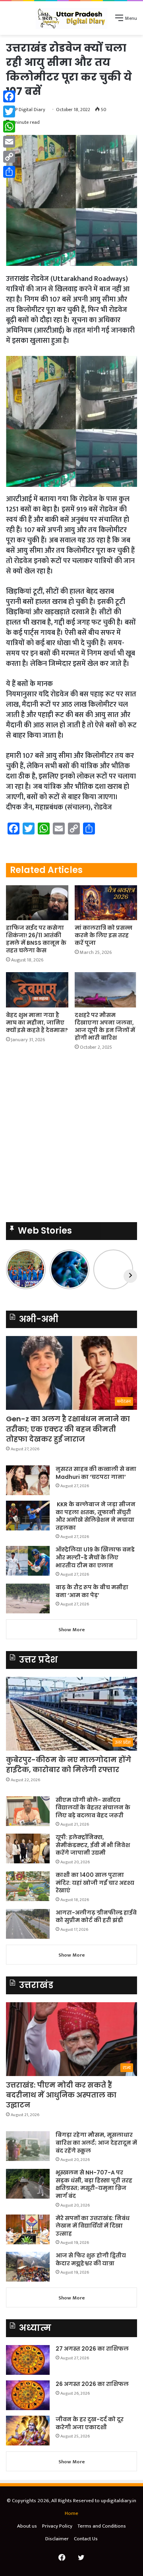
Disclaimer (57, 2539)
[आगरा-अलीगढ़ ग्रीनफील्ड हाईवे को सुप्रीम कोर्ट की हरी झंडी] (28, 1924)
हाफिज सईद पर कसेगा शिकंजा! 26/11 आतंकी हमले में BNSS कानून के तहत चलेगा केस (36, 939)
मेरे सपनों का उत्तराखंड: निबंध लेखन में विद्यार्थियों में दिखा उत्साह (93, 2226)
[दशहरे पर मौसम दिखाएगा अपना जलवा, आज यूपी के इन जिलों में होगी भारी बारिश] (106, 990)
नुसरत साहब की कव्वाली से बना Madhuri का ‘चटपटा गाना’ (96, 1473)
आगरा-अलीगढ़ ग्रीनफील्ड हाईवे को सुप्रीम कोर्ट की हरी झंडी (96, 1917)
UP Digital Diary (29, 110)
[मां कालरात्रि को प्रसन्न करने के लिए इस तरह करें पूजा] (106, 903)
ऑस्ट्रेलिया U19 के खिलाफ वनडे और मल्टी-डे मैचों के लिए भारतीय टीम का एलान (95, 1557)
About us (27, 2526)
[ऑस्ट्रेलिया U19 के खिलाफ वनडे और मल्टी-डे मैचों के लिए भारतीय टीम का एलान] (28, 1561)
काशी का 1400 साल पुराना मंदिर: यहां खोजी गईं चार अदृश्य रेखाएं (95, 1883)
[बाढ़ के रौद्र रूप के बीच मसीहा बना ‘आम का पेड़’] (28, 1598)
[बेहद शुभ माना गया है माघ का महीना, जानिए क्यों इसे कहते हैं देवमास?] (37, 990)
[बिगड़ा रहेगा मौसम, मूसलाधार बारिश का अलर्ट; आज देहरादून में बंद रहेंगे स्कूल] (28, 2146)
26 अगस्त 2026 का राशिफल (93, 2384)
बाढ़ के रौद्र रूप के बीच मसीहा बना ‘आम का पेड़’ (92, 1591)
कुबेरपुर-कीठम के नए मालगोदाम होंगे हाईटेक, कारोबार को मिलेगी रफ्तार (69, 1765)
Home (71, 2513)
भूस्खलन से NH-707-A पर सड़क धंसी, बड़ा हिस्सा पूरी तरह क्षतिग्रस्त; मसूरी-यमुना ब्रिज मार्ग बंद (94, 2184)
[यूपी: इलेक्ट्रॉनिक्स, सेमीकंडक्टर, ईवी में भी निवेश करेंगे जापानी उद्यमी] (28, 1848)
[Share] (9, 172)
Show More (72, 1630)
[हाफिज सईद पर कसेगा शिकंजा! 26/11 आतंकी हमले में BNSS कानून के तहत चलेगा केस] (37, 903)
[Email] (9, 142)
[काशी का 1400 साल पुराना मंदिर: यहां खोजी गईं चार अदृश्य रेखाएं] (28, 1886)
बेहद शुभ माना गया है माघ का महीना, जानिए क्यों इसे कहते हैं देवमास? (37, 1023)
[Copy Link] (9, 157)
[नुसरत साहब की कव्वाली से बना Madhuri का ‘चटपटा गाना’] (28, 1480)
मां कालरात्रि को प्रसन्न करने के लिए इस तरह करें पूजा (103, 935)
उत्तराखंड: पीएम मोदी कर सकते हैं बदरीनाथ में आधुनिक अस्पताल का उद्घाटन (61, 2095)
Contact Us (86, 2539)
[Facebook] (9, 96)
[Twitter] (9, 111)
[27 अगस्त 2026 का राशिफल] (28, 2360)
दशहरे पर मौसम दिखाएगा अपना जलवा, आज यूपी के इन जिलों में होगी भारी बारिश (105, 1026)
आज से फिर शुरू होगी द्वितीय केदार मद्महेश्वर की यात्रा (91, 2259)
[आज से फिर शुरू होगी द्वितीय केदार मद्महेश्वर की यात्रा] (28, 2267)
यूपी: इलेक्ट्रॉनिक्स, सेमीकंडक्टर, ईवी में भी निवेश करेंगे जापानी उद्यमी (93, 1845)
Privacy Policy (57, 2526)
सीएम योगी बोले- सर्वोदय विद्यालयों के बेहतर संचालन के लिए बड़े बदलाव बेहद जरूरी (93, 1808)
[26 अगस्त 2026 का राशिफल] (28, 2395)
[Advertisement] (71, 1139)
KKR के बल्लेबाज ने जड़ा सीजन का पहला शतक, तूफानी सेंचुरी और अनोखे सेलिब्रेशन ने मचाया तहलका (96, 1516)
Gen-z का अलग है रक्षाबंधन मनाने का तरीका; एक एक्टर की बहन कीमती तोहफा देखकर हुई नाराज (68, 1429)
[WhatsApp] (9, 127)
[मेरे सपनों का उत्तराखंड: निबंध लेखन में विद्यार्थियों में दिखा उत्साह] (28, 2229)
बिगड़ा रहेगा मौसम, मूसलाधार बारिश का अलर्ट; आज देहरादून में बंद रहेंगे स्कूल (96, 2143)
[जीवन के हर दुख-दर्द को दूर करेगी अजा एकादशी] (28, 2431)
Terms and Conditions (102, 2526)
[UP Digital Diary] (71, 18)
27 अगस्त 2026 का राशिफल (92, 2349)
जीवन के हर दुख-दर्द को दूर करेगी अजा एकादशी (90, 2423)
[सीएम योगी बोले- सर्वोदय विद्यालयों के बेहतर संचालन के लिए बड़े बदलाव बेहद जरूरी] (28, 1811)
